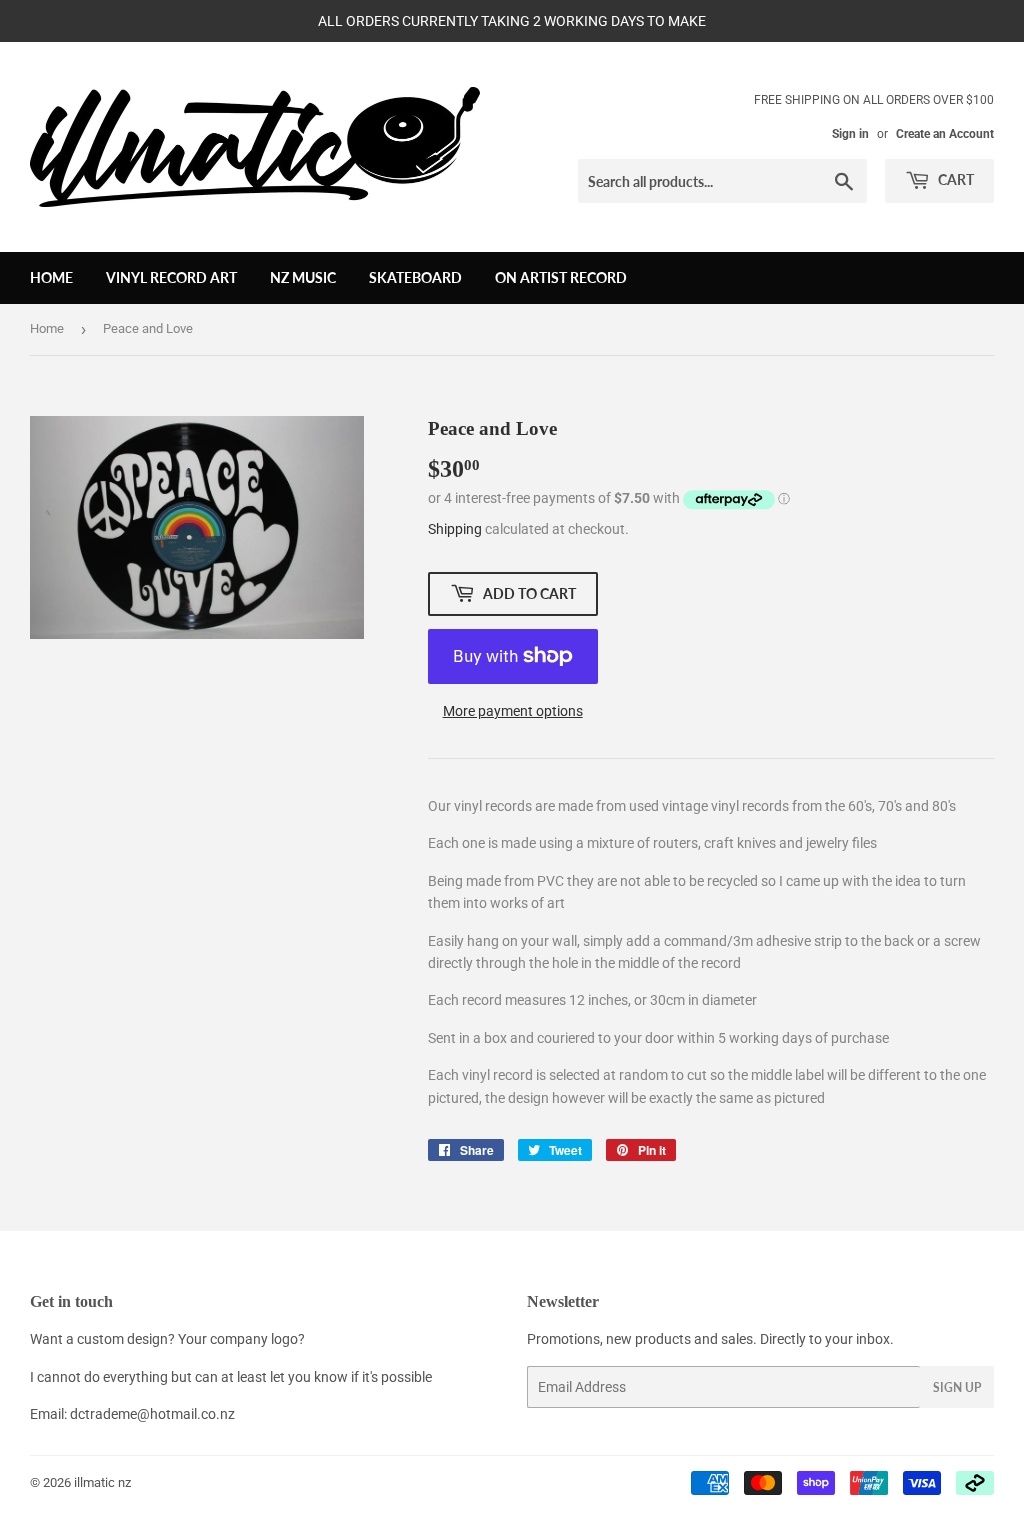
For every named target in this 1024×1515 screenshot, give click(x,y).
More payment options (513, 711)
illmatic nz (102, 1482)
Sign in (850, 134)
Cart (954, 179)
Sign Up (957, 1387)
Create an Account (945, 134)
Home (51, 277)
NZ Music (303, 277)
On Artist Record (561, 277)
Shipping (455, 529)
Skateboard (415, 277)
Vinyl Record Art (171, 277)
